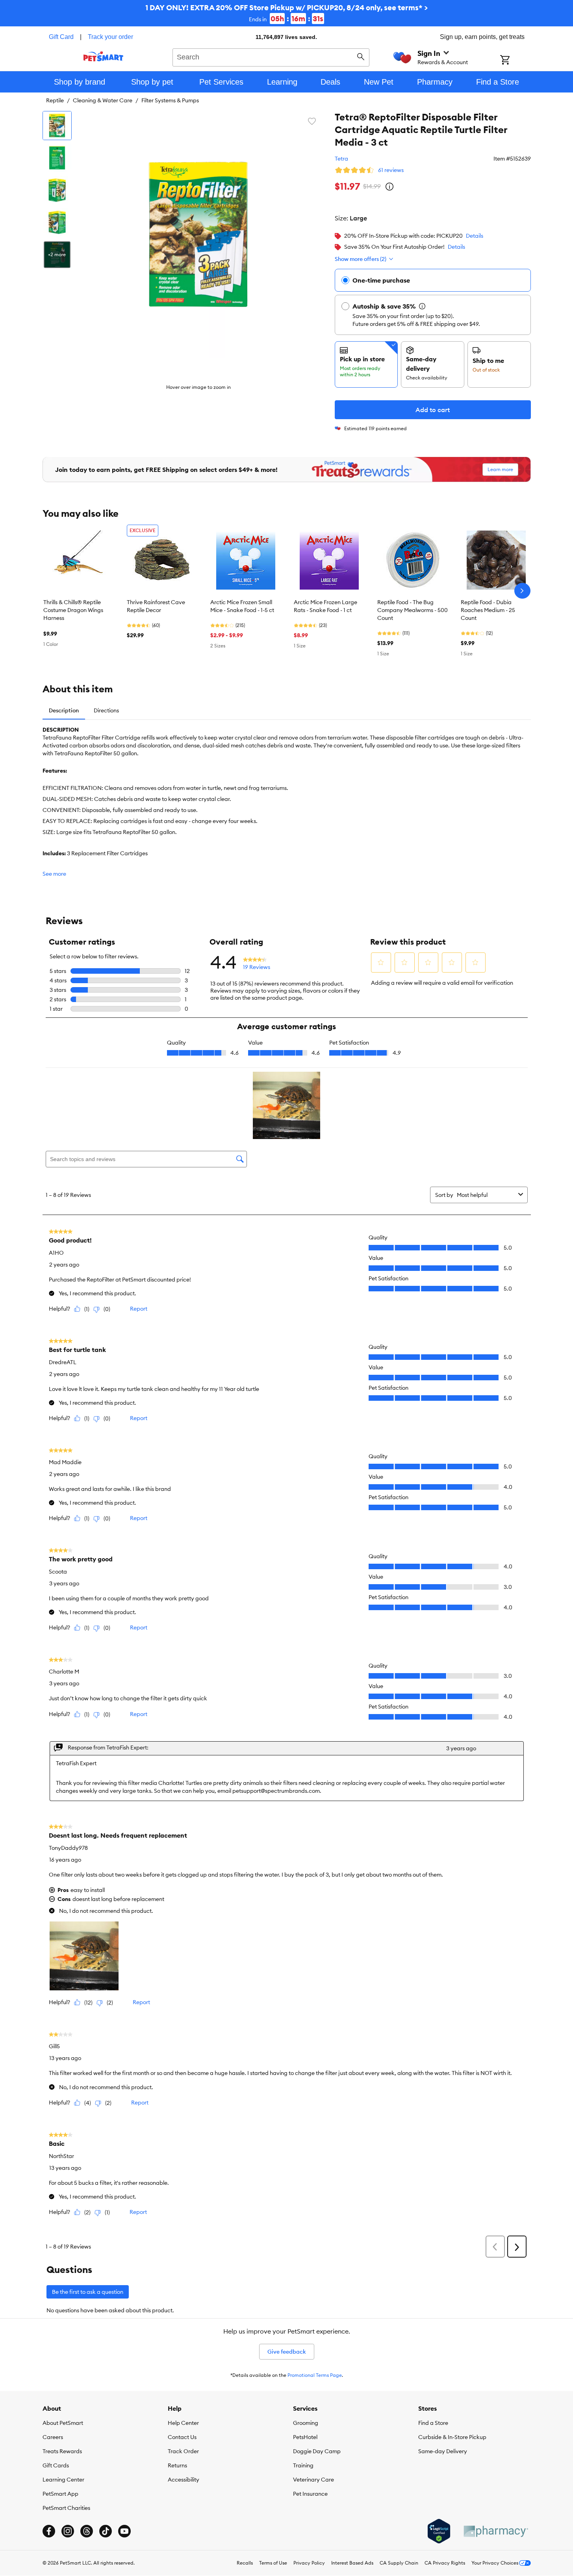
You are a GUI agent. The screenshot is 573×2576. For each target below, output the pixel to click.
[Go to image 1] (57, 126)
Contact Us (182, 2437)
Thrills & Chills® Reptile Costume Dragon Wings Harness (73, 610)
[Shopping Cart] (515, 61)
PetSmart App (60, 2494)
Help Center (183, 2423)
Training (303, 2465)
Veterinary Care (313, 2480)
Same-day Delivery (443, 2451)
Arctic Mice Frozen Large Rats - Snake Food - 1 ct (325, 606)
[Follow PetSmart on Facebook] (49, 2531)
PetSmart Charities (66, 2508)
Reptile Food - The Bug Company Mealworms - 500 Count (413, 610)
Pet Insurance (310, 2494)
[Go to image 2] (57, 158)
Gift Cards (56, 2465)
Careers (53, 2437)
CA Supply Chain (399, 2563)
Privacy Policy (309, 2563)
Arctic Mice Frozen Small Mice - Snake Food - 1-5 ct (242, 606)
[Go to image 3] (57, 190)
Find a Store (433, 2423)
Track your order (110, 37)
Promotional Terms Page (315, 2375)
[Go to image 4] (57, 222)
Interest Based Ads (352, 2563)
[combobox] (271, 56)
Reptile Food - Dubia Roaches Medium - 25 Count (488, 610)
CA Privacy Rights (445, 2563)
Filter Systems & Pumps (170, 100)
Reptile (55, 100)
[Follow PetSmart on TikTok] (106, 2531)
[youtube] (124, 2531)
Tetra (341, 159)
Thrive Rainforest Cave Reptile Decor (156, 606)
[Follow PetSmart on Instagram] (68, 2531)
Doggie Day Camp (317, 2451)
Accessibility (184, 2480)
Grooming (306, 2423)
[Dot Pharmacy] (495, 2531)
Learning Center (63, 2480)
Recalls (245, 2563)
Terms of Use (273, 2563)
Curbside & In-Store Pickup (452, 2437)
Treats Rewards (62, 2451)
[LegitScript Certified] (439, 2531)
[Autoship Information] (422, 306)
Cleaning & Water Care (103, 100)
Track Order (183, 2451)
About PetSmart (63, 2423)
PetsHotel (305, 2437)
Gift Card (61, 37)
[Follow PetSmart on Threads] (87, 2531)
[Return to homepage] (103, 56)
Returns (177, 2465)
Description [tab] (64, 710)
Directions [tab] (106, 710)
